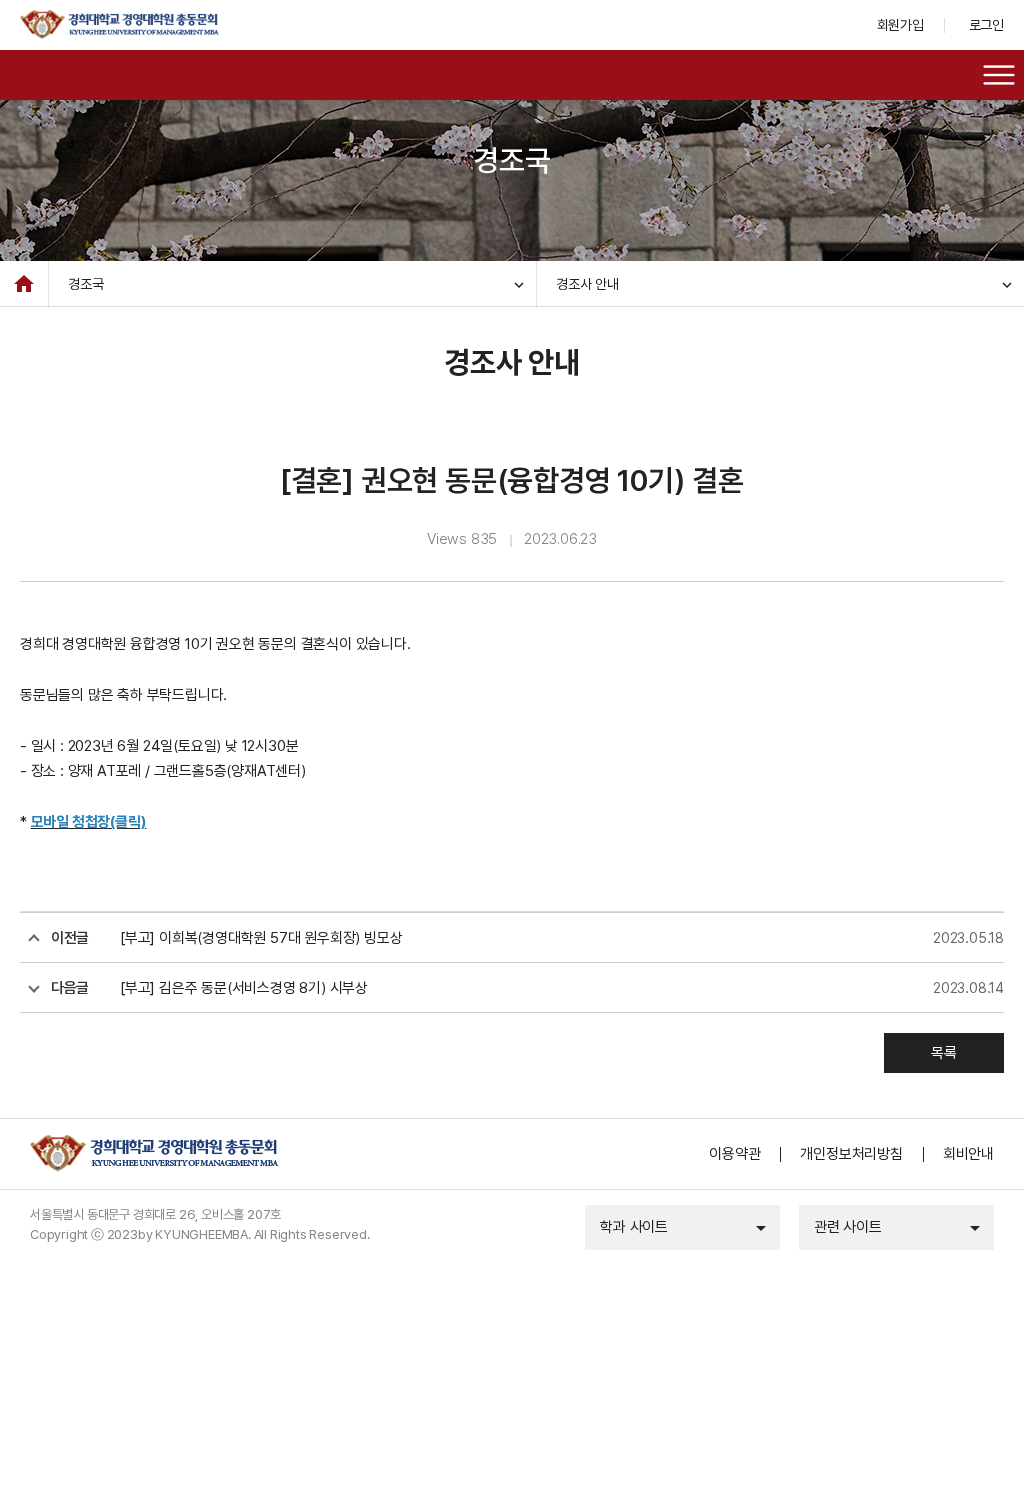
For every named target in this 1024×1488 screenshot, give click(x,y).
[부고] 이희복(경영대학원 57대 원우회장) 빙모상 (261, 938)
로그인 (986, 25)
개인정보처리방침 (851, 1154)
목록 (944, 1053)
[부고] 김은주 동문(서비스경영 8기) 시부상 (244, 988)
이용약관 (734, 1154)
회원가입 (900, 25)
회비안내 (968, 1154)
